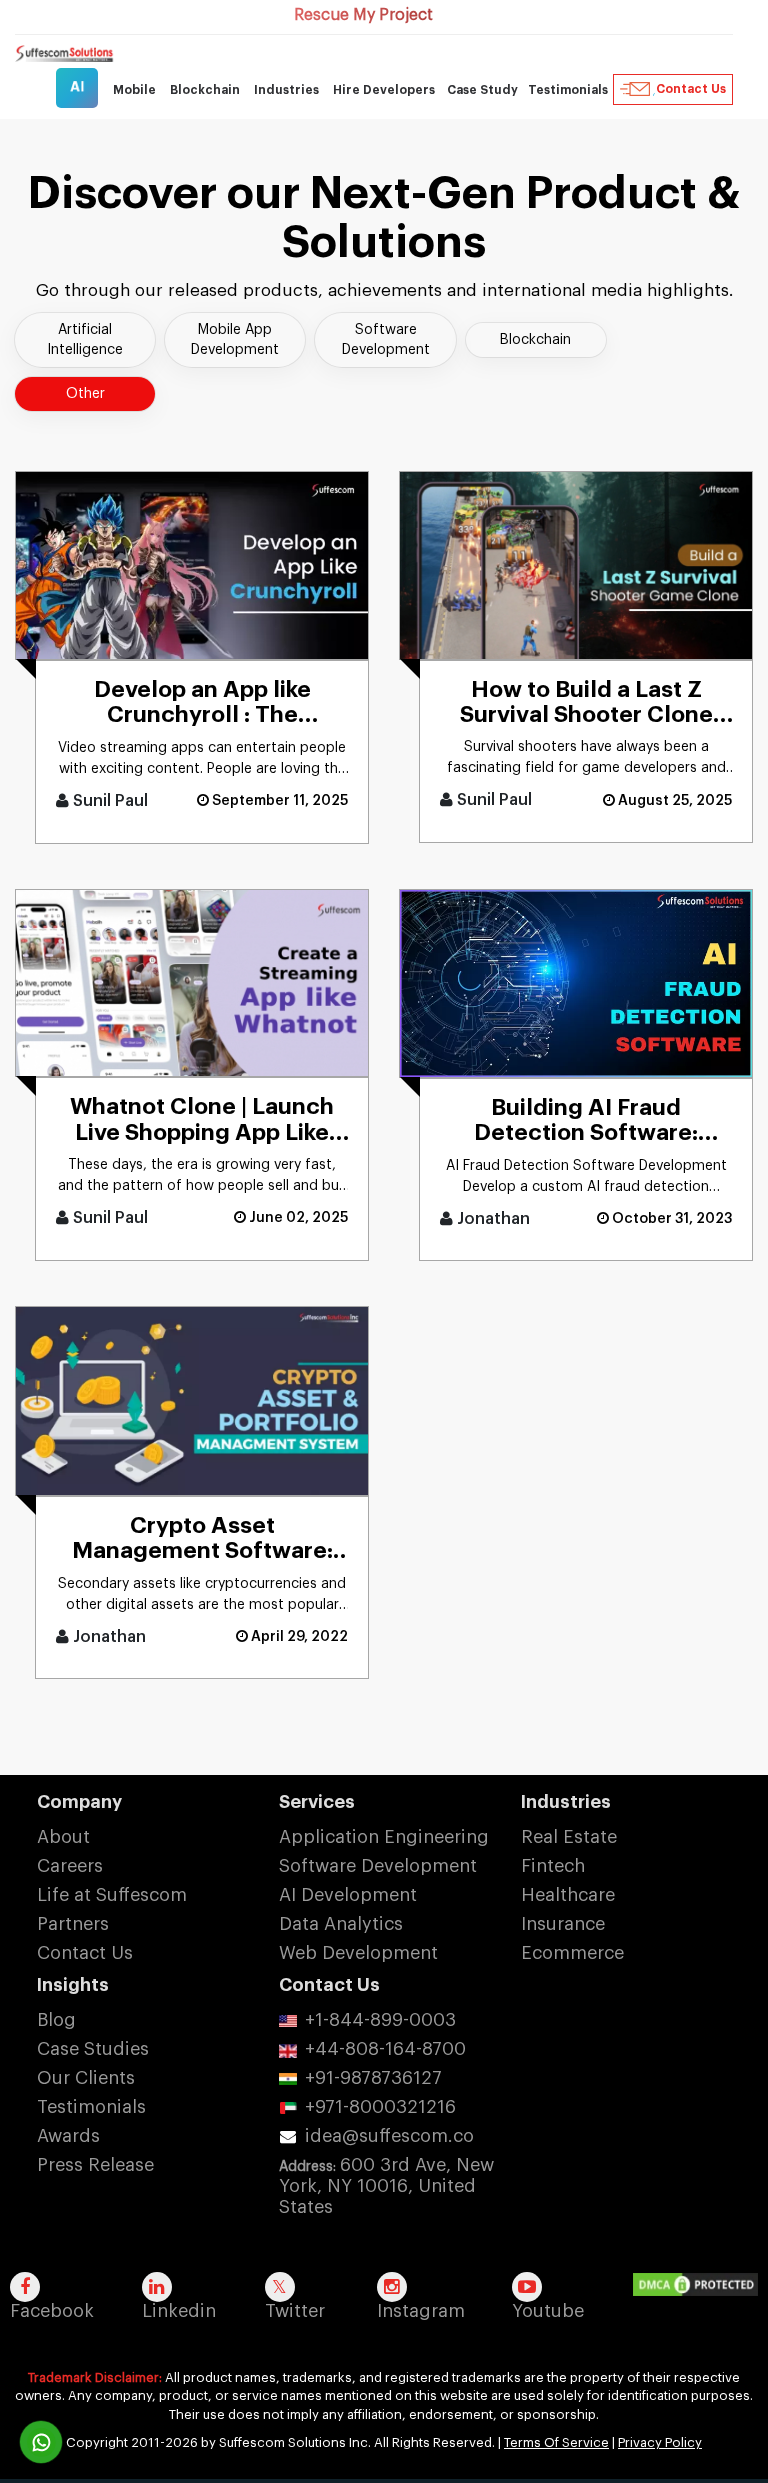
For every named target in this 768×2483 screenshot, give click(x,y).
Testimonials (568, 90)
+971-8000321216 (380, 2107)
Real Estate (569, 1837)
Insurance (563, 1924)
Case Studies (93, 2049)
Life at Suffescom (112, 1895)
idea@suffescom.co (389, 2136)
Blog (56, 2020)
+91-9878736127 (373, 2078)
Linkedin (179, 2311)
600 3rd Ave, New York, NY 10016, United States (386, 2186)
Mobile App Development (235, 340)
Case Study (482, 90)
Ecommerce (572, 1953)
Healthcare (568, 1895)
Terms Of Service (556, 2442)
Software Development (386, 340)
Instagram (421, 2311)
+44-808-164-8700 (385, 2049)
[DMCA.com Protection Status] (700, 2286)
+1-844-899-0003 (380, 2020)
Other (85, 394)
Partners (73, 1924)
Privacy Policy (660, 2442)
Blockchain (535, 340)
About (63, 1837)
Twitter (295, 2311)
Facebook (52, 2311)
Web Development (358, 1953)
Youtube (548, 2311)
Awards (68, 2136)
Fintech (553, 1866)
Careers (70, 1866)
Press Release (95, 2165)
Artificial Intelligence (85, 340)
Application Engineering (384, 1837)
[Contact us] (41, 2442)
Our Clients (86, 2078)
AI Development (348, 1895)
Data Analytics (341, 1924)
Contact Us (691, 89)
